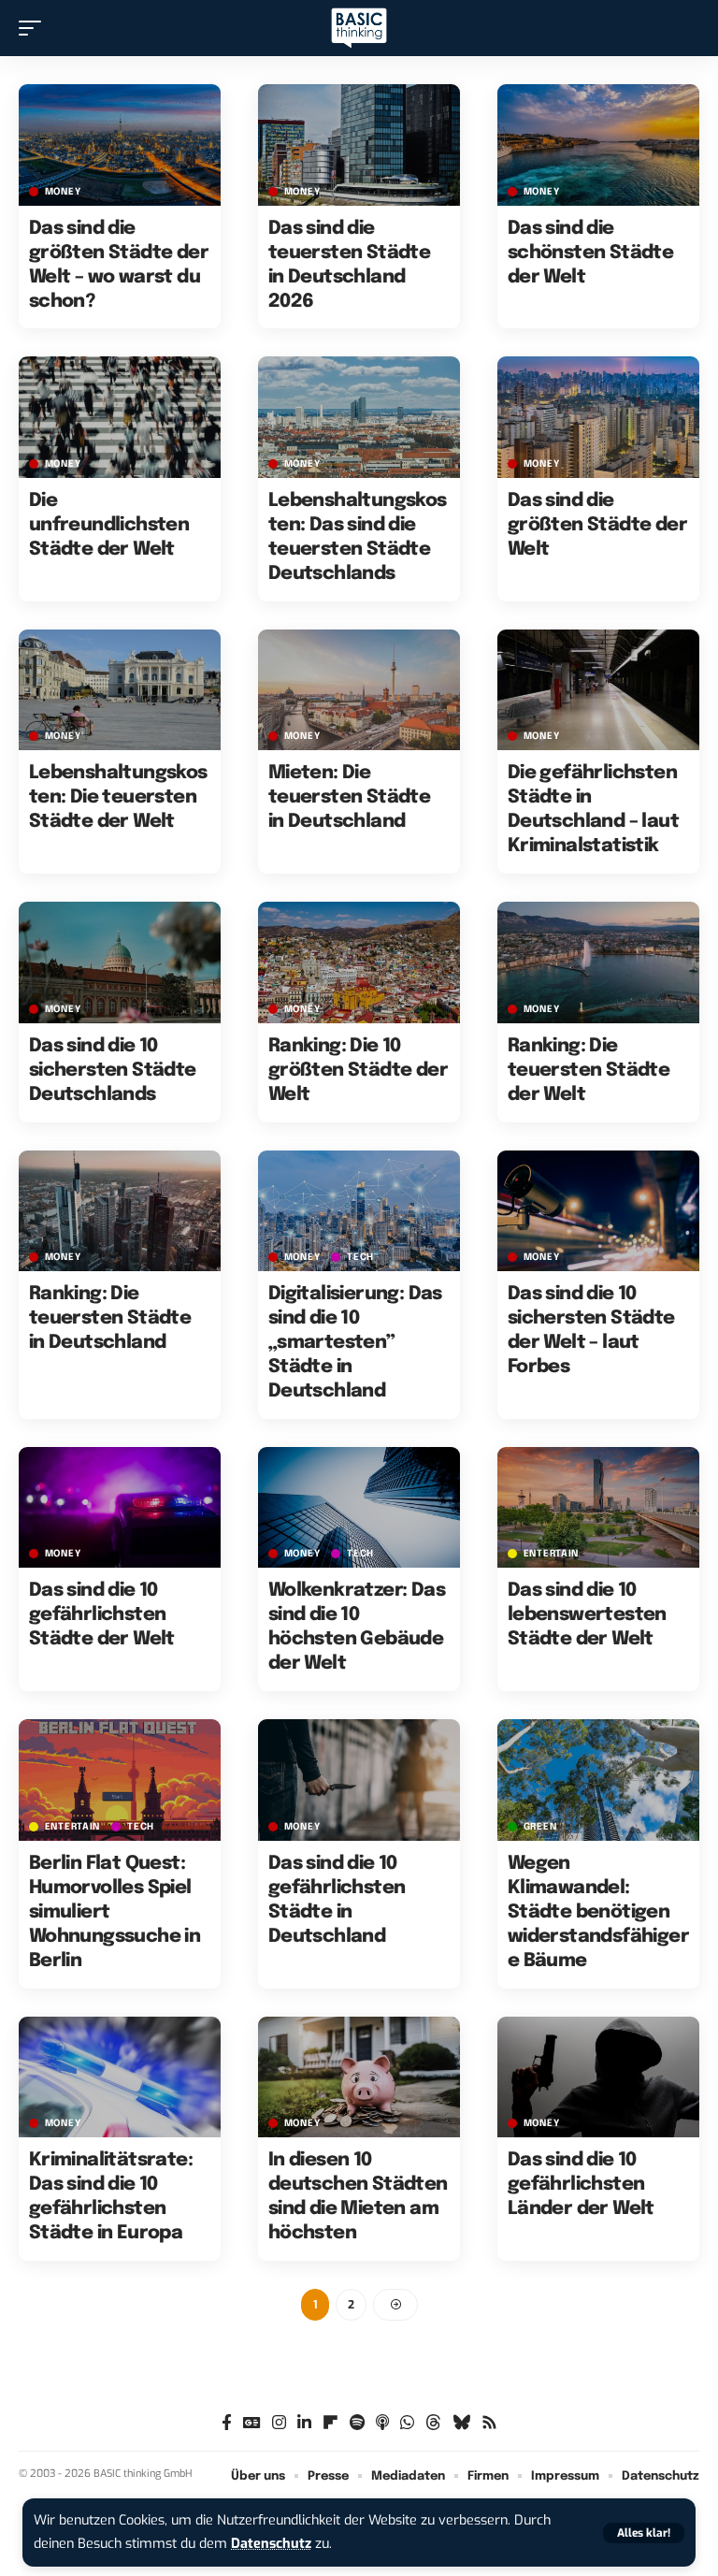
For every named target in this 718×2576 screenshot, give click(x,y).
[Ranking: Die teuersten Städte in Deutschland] (120, 1211)
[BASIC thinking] (359, 29)
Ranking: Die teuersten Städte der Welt (589, 1071)
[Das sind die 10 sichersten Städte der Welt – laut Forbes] (598, 1211)
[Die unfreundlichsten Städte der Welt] (120, 417)
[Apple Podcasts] (382, 2423)
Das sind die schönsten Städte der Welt (590, 253)
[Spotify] (357, 2423)
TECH (360, 1257)
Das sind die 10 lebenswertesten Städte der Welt (587, 1615)
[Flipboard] (330, 2423)
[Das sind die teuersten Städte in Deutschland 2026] (359, 145)
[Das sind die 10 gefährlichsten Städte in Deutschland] (359, 1780)
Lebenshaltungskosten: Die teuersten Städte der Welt (118, 797)
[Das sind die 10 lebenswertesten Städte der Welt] (598, 1508)
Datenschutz (271, 2544)
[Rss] (489, 2423)
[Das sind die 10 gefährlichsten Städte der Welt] (120, 1508)
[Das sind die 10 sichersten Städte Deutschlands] (120, 962)
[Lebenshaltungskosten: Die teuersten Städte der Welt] (120, 690)
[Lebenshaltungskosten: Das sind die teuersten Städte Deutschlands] (359, 417)
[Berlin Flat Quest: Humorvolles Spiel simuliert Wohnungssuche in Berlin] (120, 1780)
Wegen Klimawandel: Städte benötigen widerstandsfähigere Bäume (598, 1912)
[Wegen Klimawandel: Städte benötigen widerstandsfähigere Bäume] (598, 1780)
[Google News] (252, 2423)
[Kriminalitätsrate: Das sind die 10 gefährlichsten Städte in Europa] (120, 2077)
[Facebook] (227, 2423)
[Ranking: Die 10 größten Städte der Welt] (359, 962)
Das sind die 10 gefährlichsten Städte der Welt (102, 1615)
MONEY (63, 192)
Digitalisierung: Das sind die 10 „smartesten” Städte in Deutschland (355, 1343)
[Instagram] (279, 2423)
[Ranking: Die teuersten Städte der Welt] (598, 962)
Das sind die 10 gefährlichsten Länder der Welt (581, 2185)
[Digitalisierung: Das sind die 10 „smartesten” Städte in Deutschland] (359, 1211)
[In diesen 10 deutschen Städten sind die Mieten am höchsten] (359, 2077)
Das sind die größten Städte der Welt (597, 525)
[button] (644, 2533)
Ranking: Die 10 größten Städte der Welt (358, 1071)
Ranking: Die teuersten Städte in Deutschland (110, 1318)
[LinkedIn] (304, 2423)
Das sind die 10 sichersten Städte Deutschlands (113, 1071)
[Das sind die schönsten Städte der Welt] (598, 145)
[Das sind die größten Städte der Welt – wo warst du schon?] (120, 145)
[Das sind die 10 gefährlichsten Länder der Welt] (598, 2077)
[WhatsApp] (407, 2423)
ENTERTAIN (551, 1554)
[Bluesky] (461, 2423)
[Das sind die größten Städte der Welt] (598, 417)
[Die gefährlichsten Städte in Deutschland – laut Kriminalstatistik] (598, 690)
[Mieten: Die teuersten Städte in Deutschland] (359, 690)
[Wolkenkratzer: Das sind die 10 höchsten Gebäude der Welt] (359, 1508)
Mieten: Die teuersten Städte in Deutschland (349, 797)
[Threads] (433, 2423)
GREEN (540, 1827)
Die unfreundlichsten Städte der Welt (109, 525)
